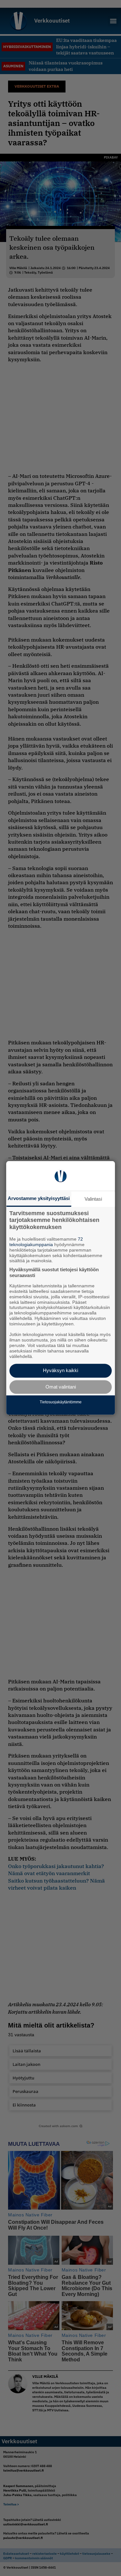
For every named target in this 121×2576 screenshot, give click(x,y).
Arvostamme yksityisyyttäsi (39, 1198)
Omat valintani (61, 1387)
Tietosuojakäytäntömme (61, 1402)
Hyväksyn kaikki (60, 1371)
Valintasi (93, 1199)
